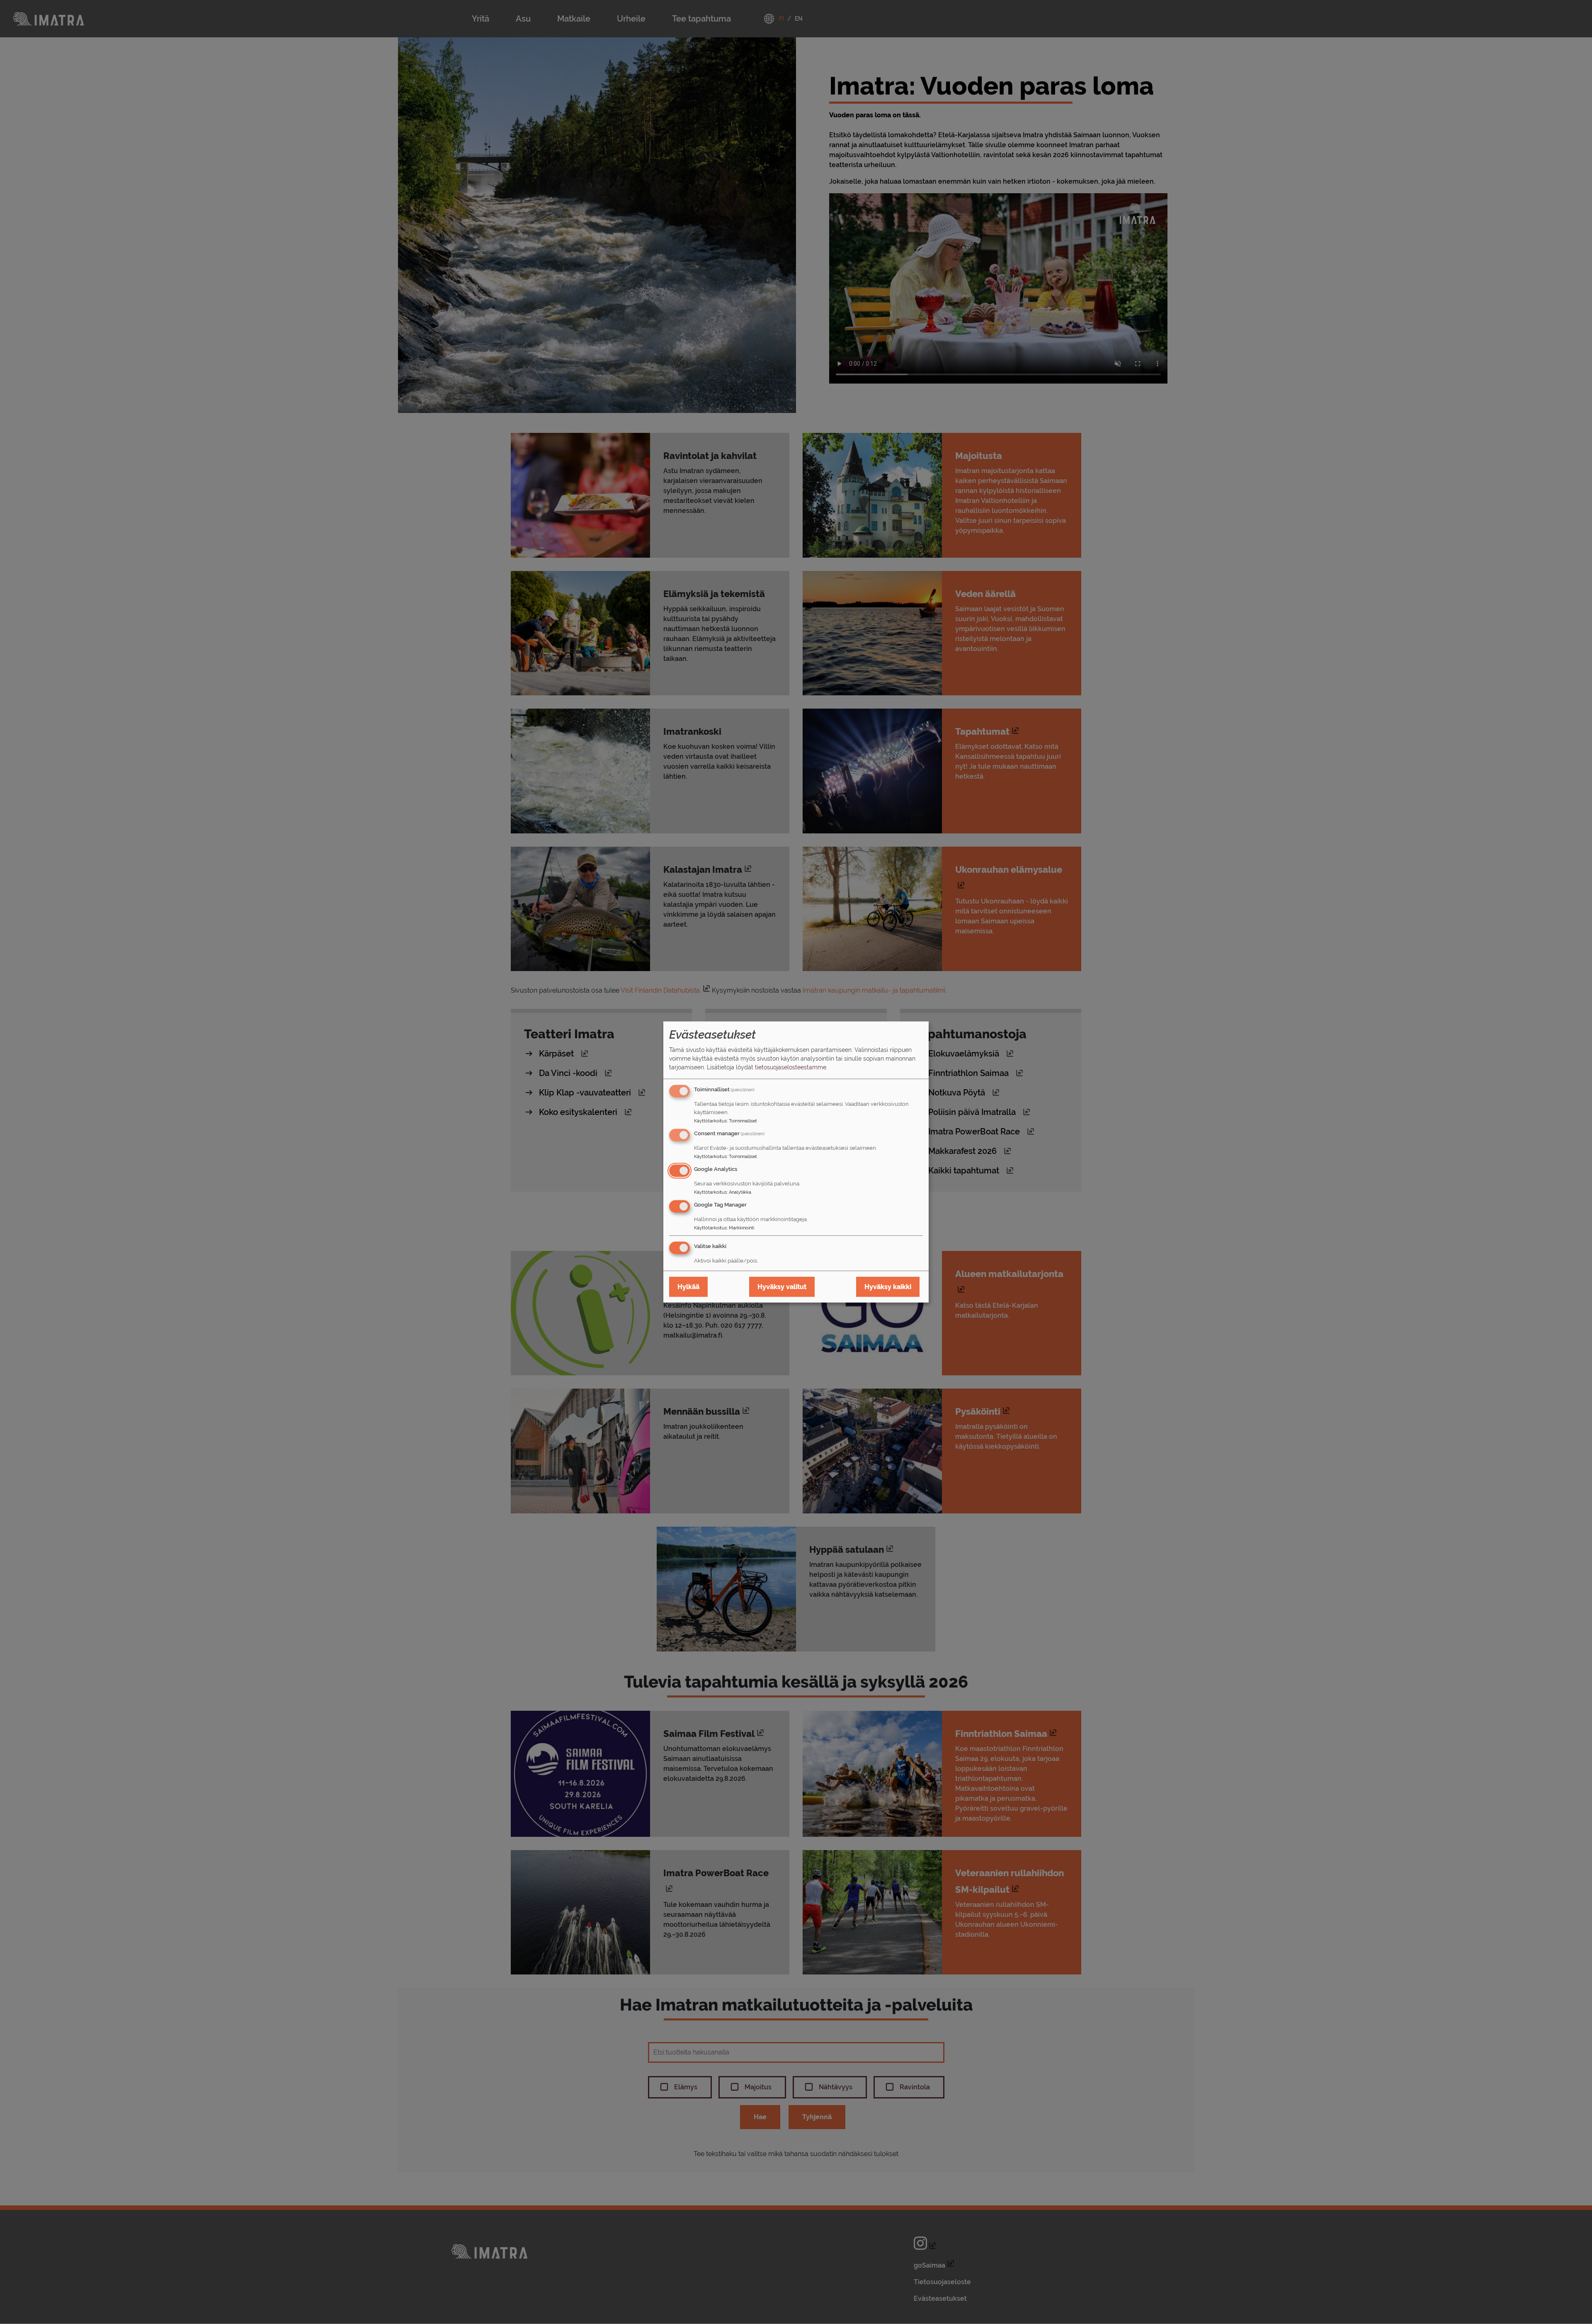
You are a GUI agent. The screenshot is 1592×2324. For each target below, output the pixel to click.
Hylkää (688, 1287)
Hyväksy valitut (782, 1287)
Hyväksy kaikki (888, 1287)
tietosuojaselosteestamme (791, 1067)
